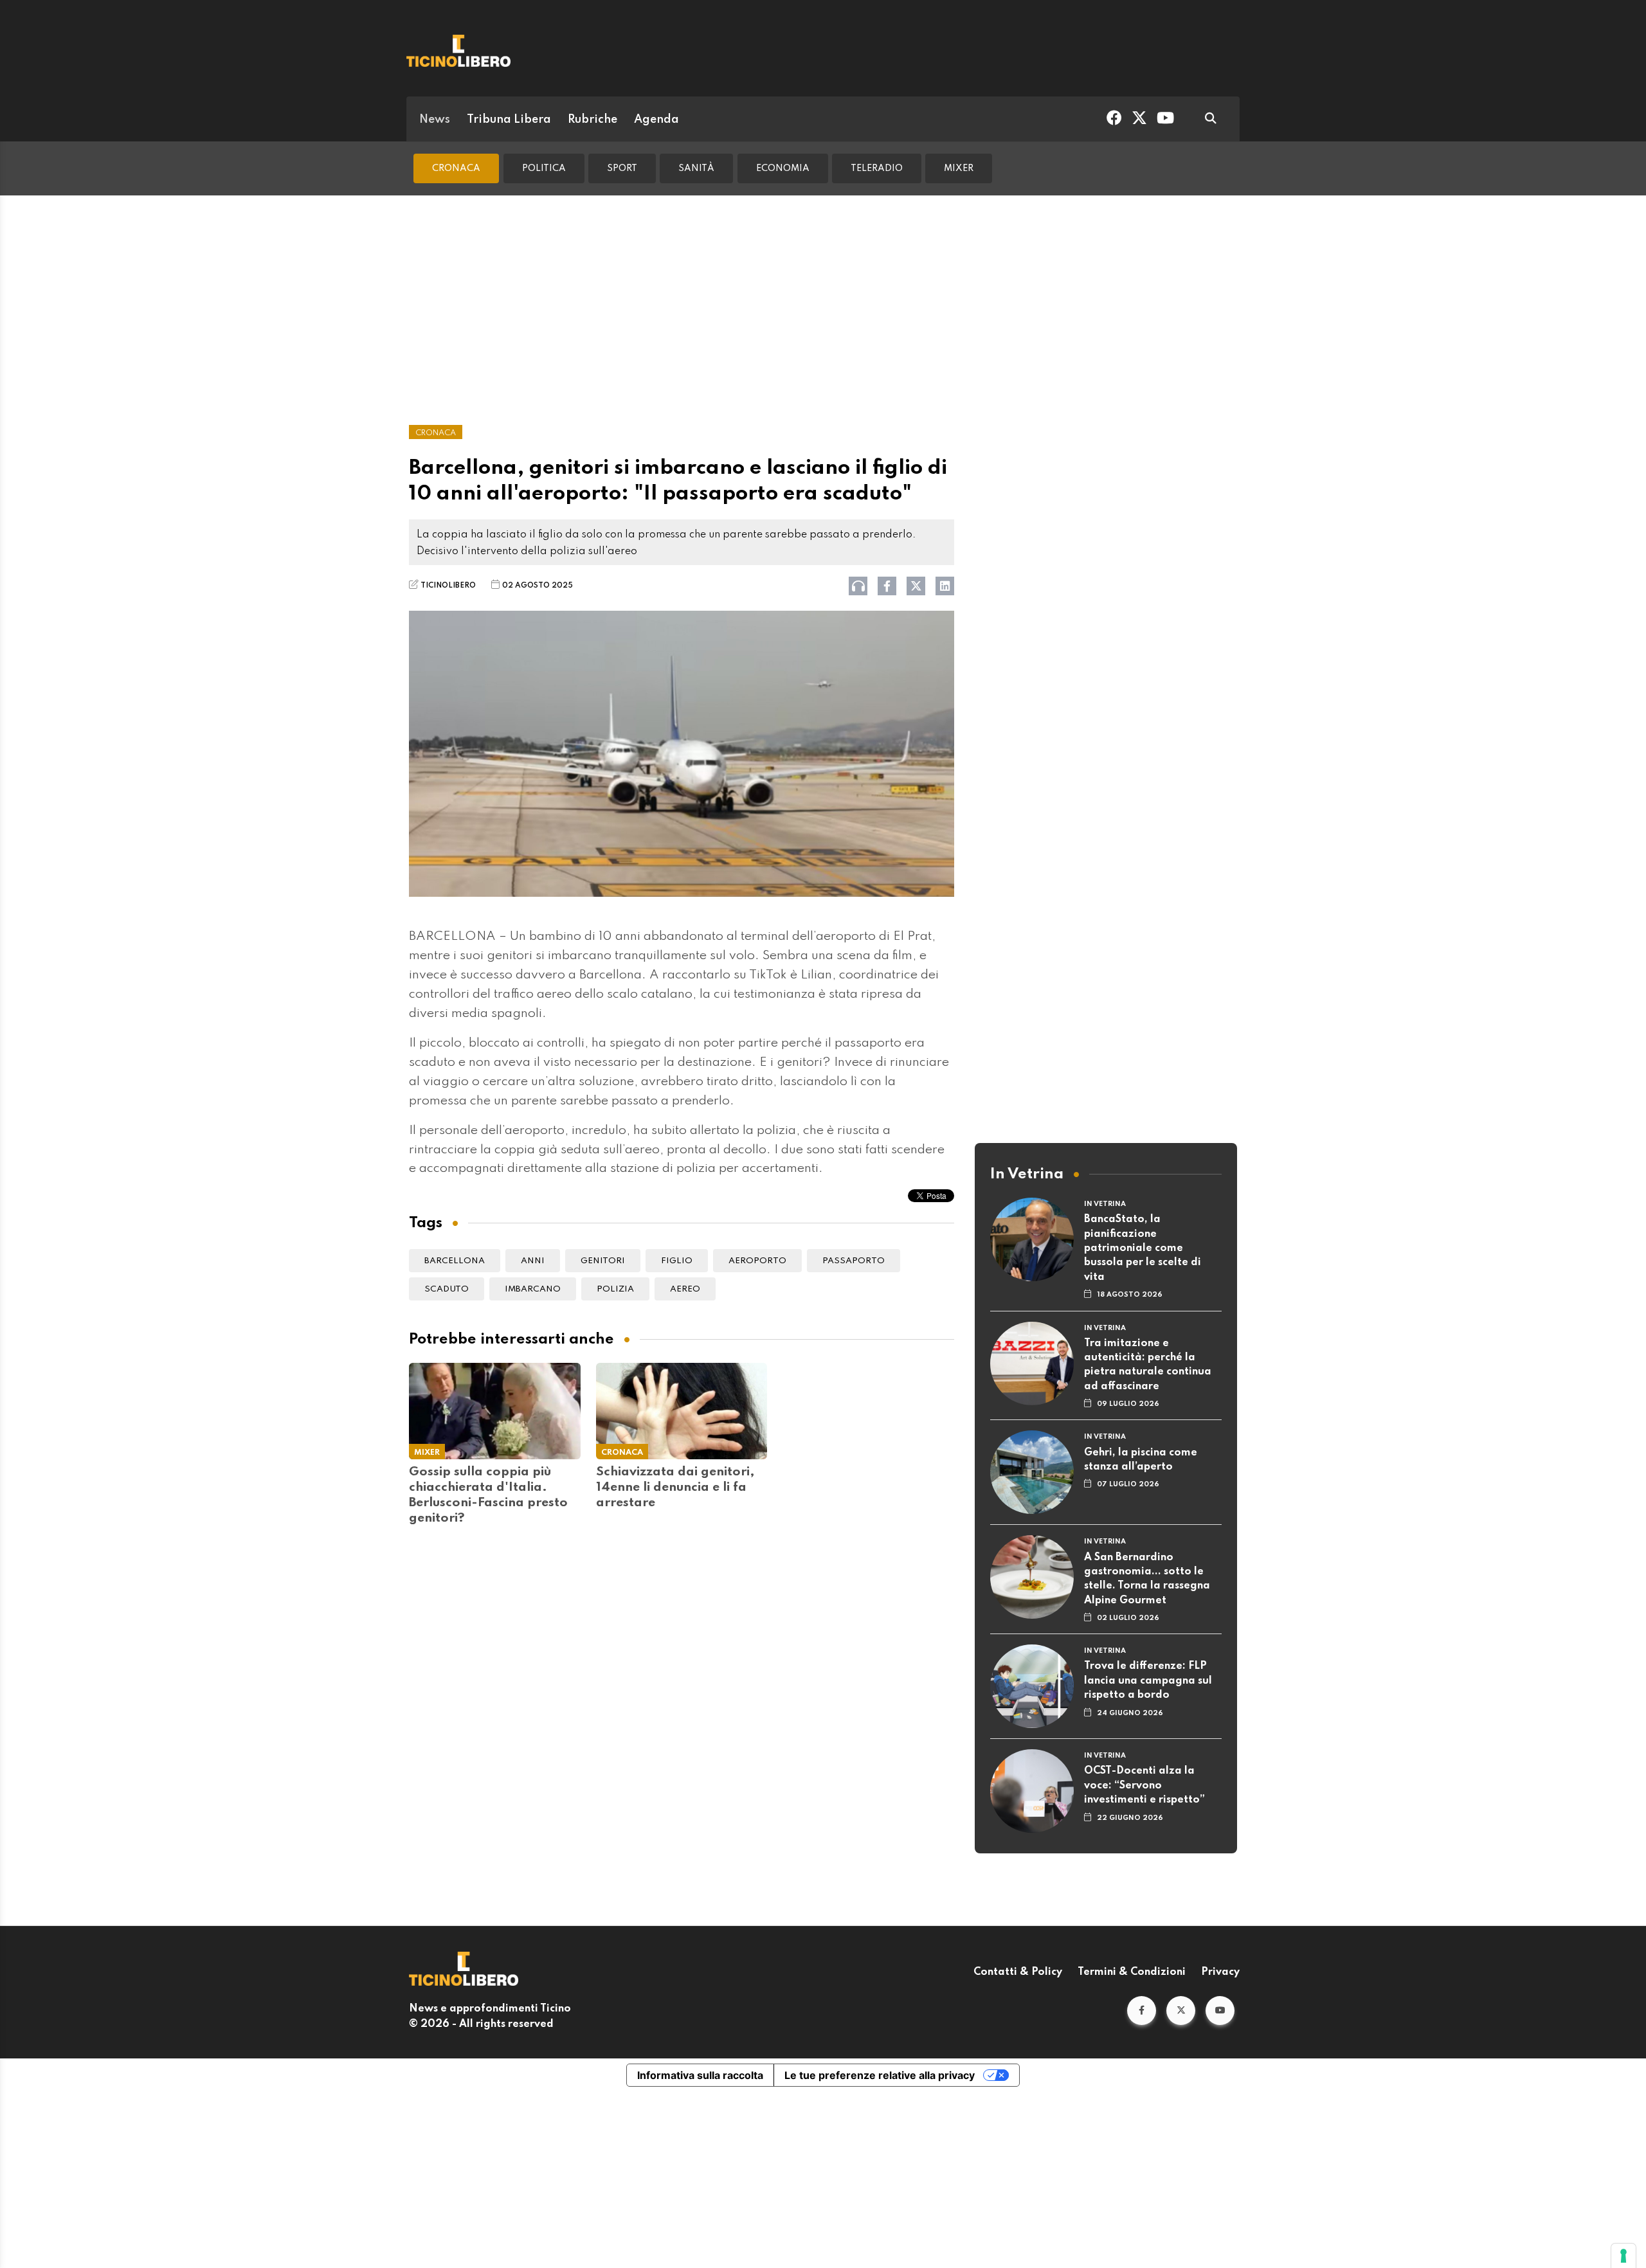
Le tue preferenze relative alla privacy (880, 2075)
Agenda (656, 120)
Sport (622, 168)
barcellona (455, 1261)
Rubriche (592, 120)
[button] (1142, 2011)
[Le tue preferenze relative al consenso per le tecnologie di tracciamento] (1623, 2256)
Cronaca (456, 168)
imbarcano (533, 1289)
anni (533, 1261)
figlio (677, 1261)
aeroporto (757, 1261)
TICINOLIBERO (448, 586)
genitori (603, 1261)
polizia (615, 1289)
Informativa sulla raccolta (700, 2075)
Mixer (959, 168)
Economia (783, 168)
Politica (544, 168)
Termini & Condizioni (1132, 1972)
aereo (685, 1289)
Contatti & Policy (1018, 1972)
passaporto (854, 1261)
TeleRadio (877, 168)
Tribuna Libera (509, 120)
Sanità (696, 168)
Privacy (1220, 1972)
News (435, 120)
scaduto (447, 1289)
